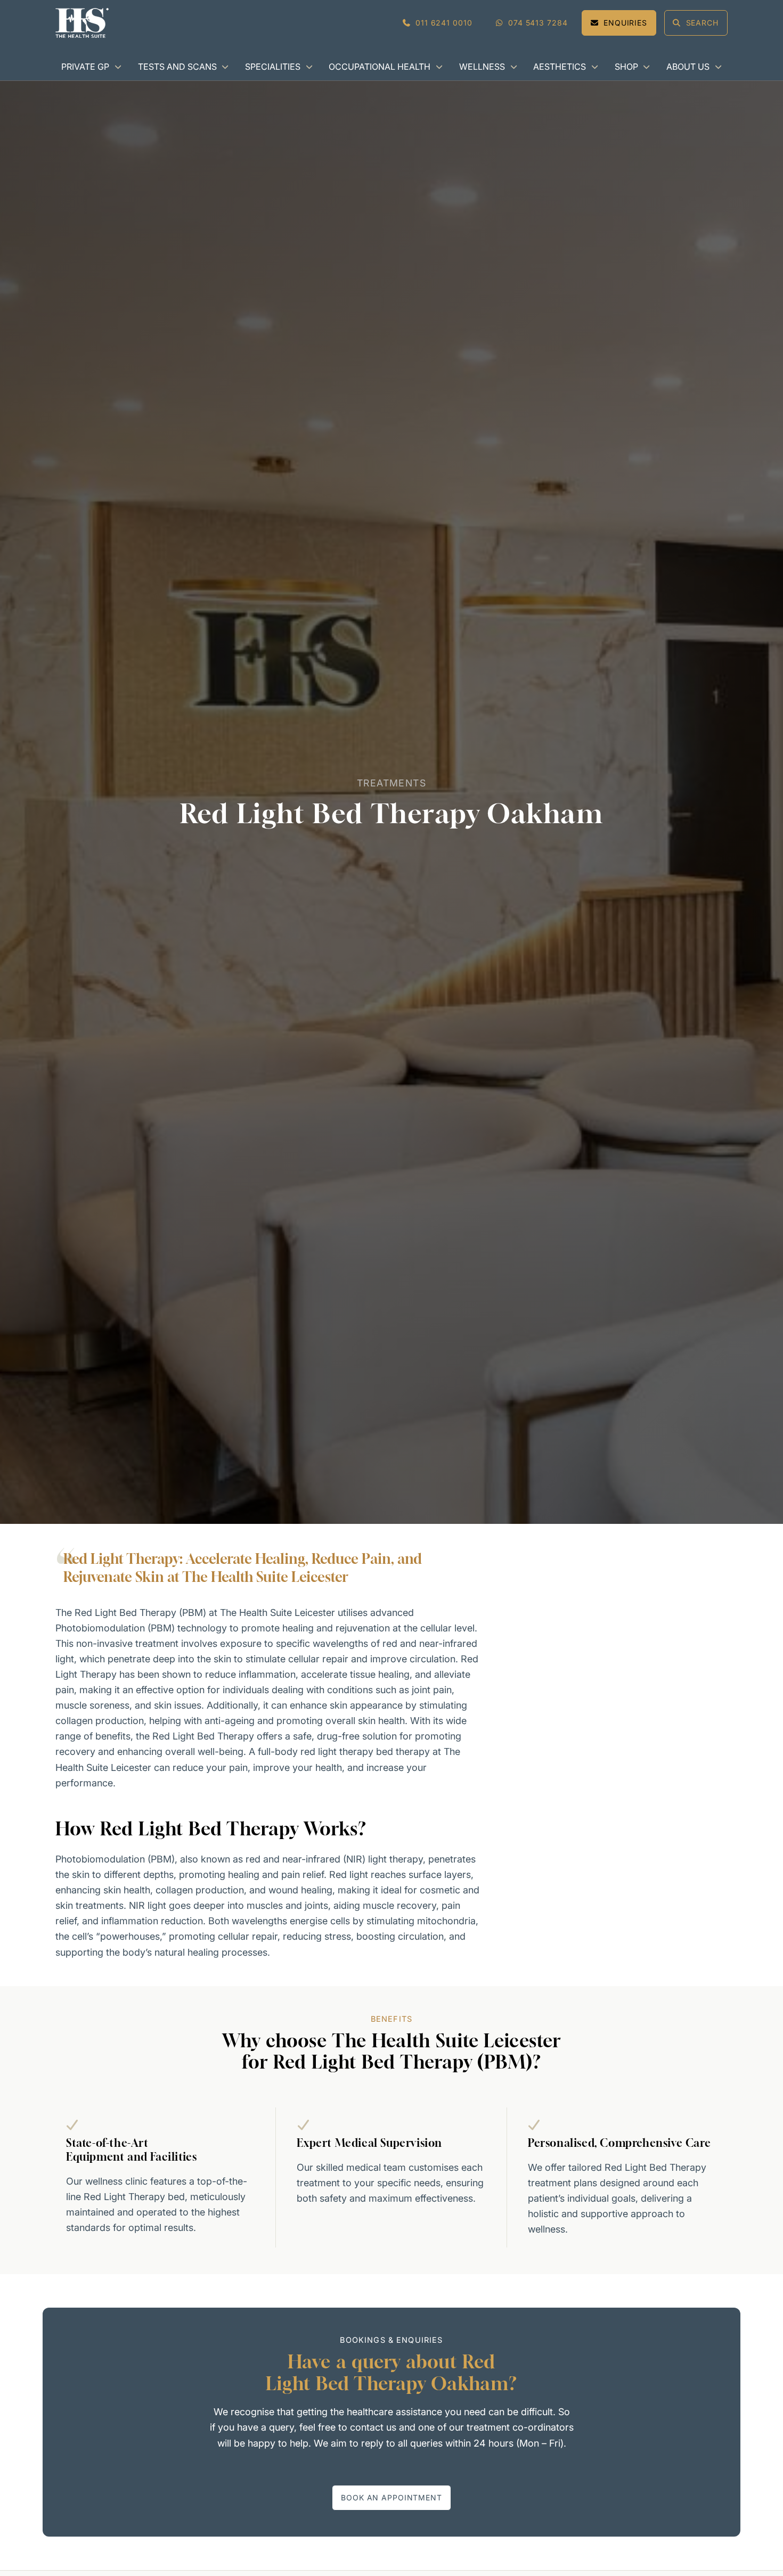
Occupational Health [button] (380, 67)
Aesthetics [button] (560, 67)
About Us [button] (688, 67)
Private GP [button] (85, 67)
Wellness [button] (482, 67)
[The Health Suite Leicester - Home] (82, 23)
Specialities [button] (273, 67)
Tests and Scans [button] (177, 67)
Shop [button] (626, 67)
